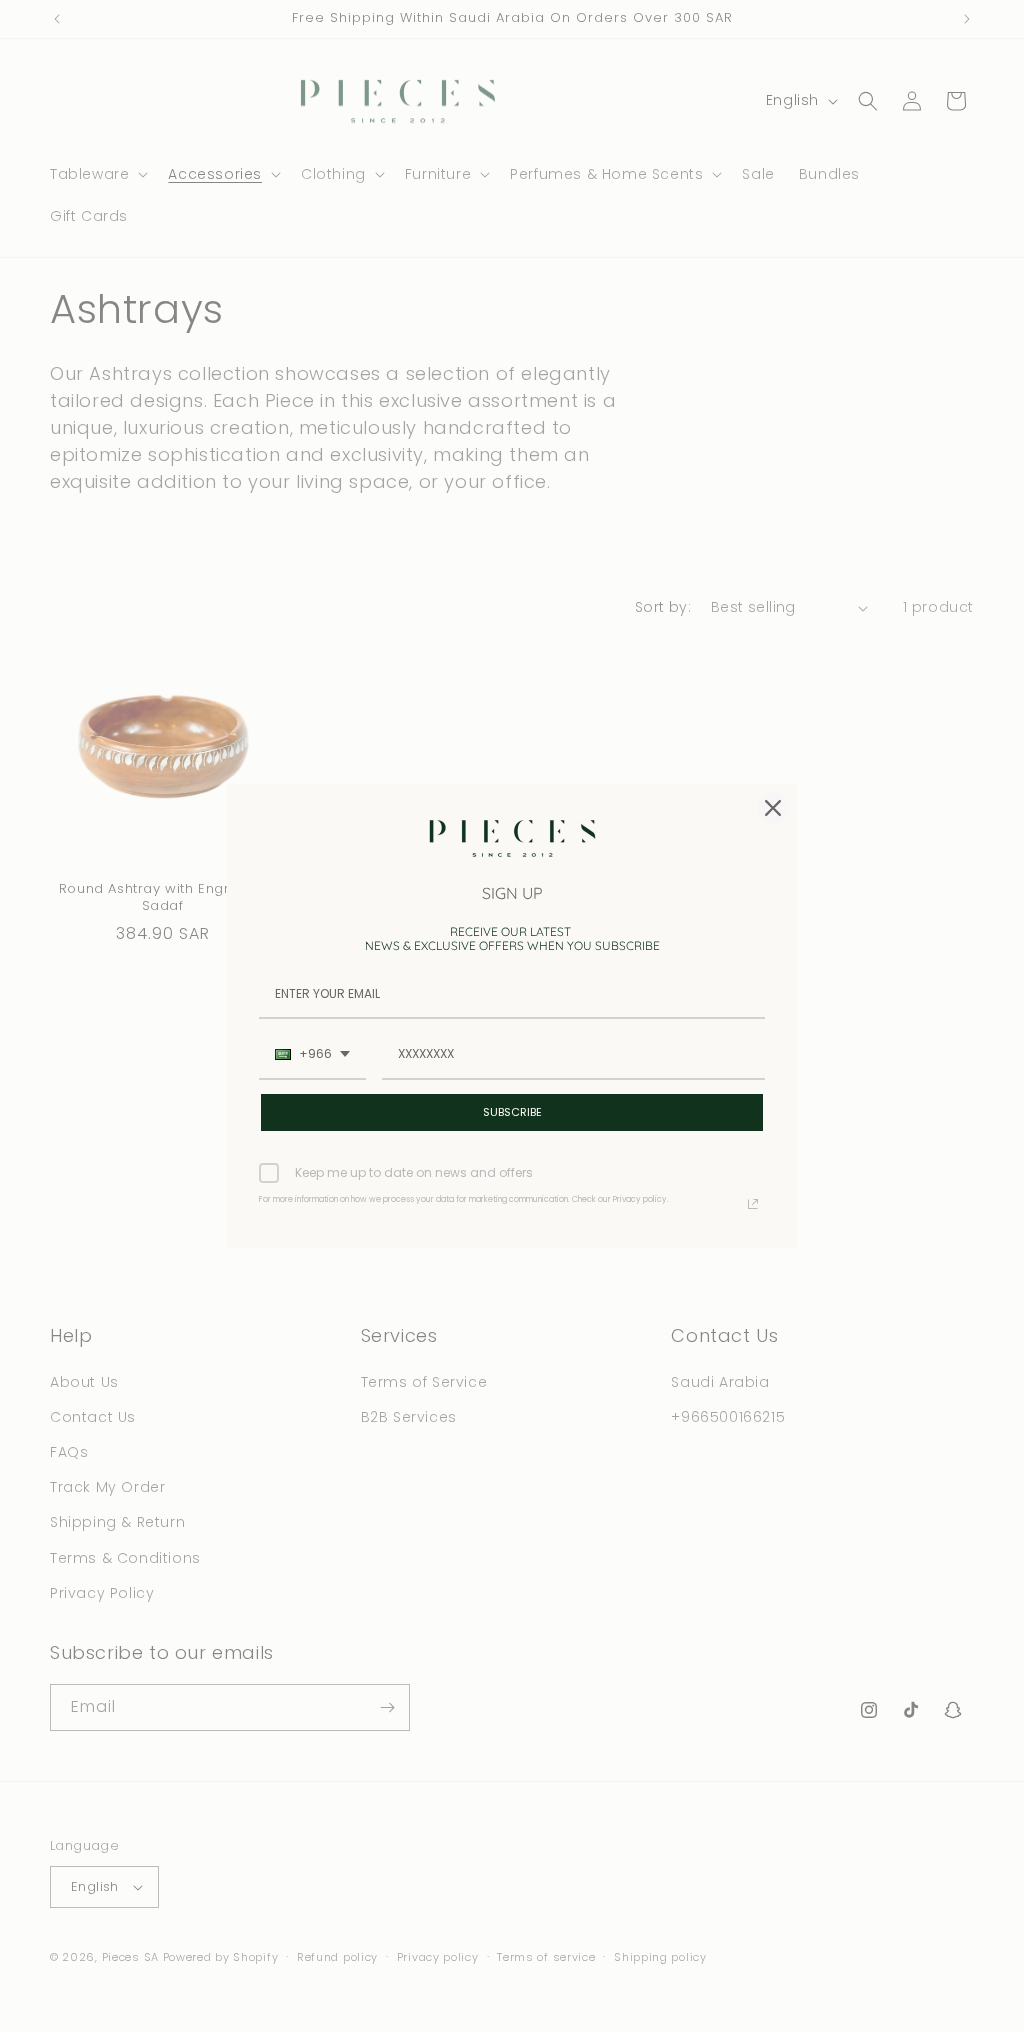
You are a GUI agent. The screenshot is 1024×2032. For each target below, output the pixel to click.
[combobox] (312, 1055)
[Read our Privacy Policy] (753, 1204)
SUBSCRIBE (512, 1112)
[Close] (773, 808)
